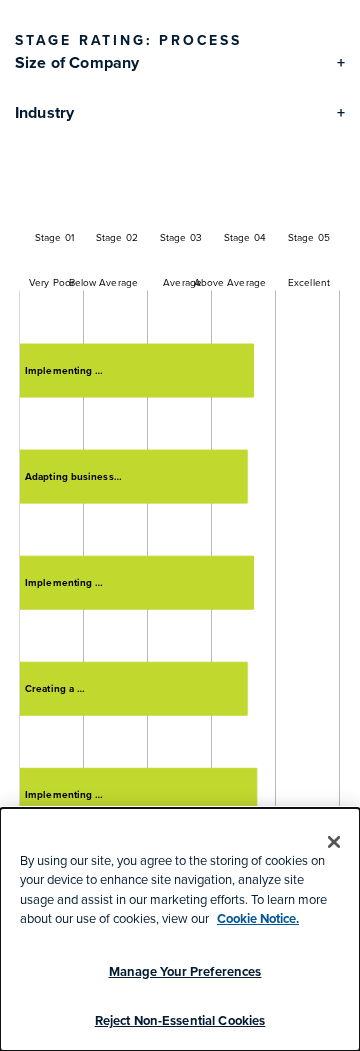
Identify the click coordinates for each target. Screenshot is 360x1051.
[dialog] (180, 929)
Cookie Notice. (258, 918)
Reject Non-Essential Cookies (180, 1020)
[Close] (334, 842)
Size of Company (77, 62)
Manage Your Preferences (185, 971)
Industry (44, 112)
